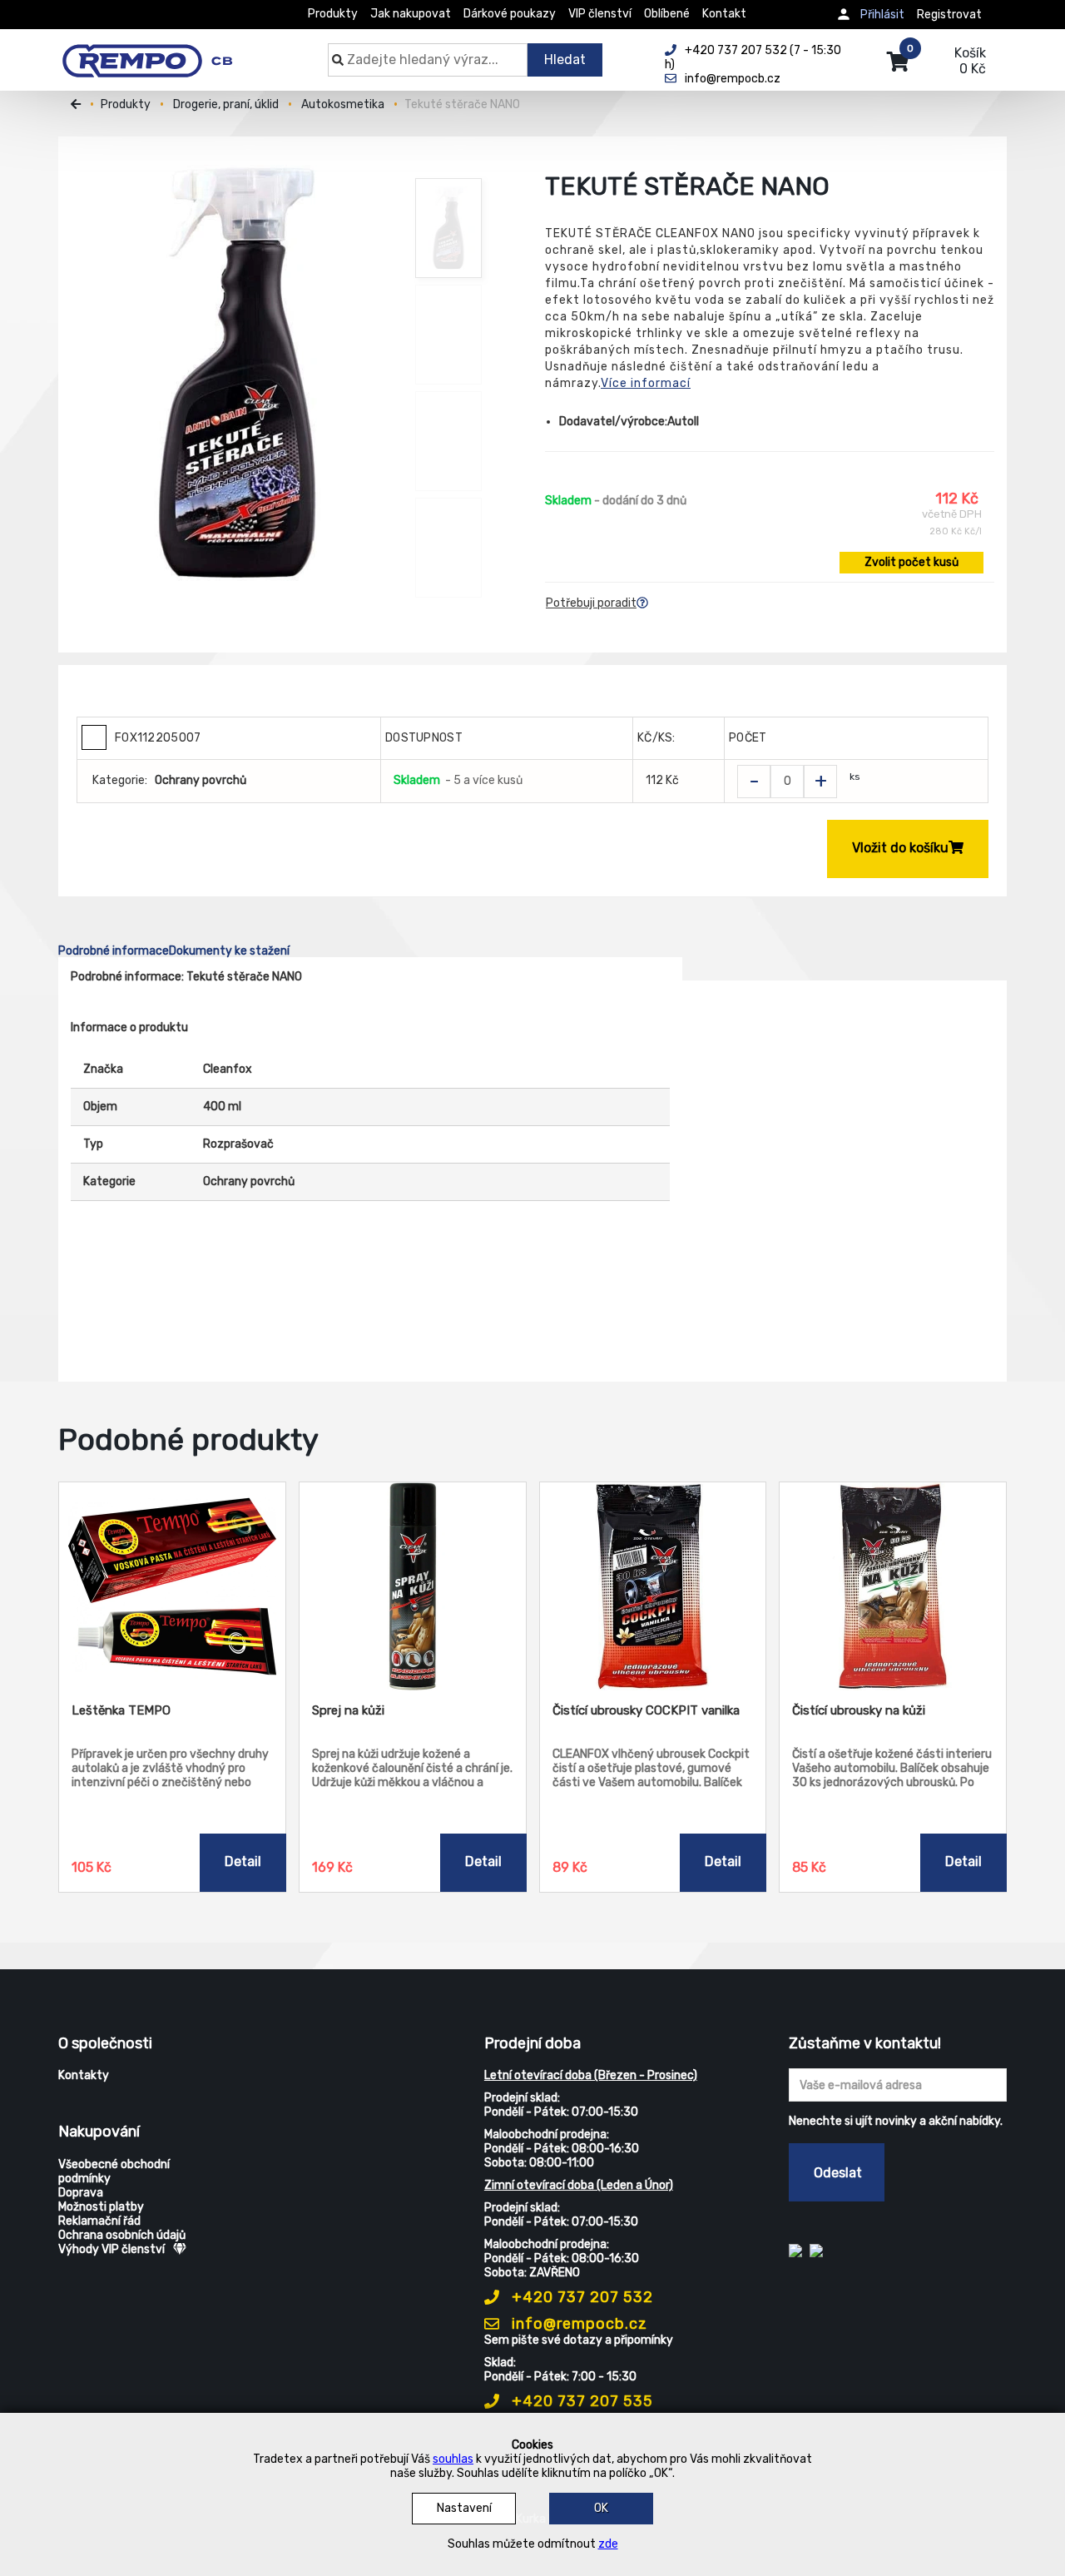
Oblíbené (667, 14)
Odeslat (838, 2173)
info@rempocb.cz (577, 2324)
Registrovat (949, 15)
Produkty (333, 14)
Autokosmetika (343, 104)
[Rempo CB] (159, 52)
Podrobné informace (114, 951)
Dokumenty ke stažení (229, 951)
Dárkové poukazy (510, 14)
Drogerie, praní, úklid (226, 104)
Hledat (565, 60)
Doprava (81, 2193)
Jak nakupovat (411, 14)
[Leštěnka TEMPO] (172, 1586)
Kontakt (724, 14)
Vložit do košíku (900, 848)
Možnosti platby (101, 2207)
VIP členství (600, 14)
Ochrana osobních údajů (122, 2235)
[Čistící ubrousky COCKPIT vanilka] (653, 1586)
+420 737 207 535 (580, 2401)
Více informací (646, 383)
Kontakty (84, 2075)
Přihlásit (882, 15)
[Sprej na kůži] (413, 1586)
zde (608, 2544)
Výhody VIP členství (111, 2249)
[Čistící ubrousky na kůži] (893, 1586)
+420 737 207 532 (580, 2297)
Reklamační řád (99, 2221)
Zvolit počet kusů (911, 562)
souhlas (453, 2459)
